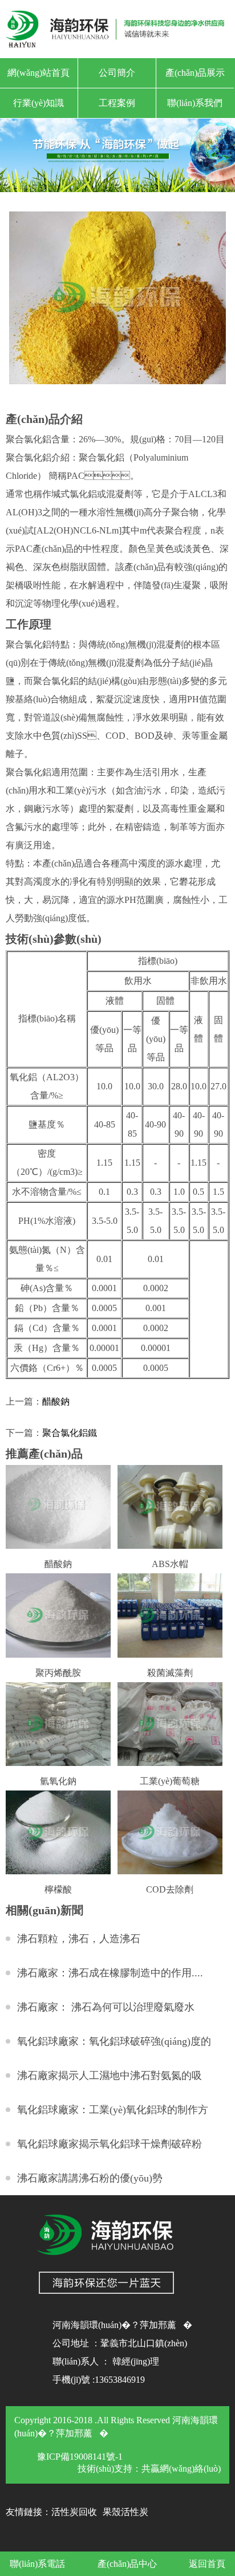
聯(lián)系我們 (195, 103)
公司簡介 (117, 73)
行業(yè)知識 (39, 103)
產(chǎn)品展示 (195, 73)
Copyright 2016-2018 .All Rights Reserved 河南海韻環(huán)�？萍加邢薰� (116, 2427)
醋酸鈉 (56, 1401)
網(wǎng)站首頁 (39, 73)
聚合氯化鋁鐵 (70, 1433)
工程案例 (117, 103)
